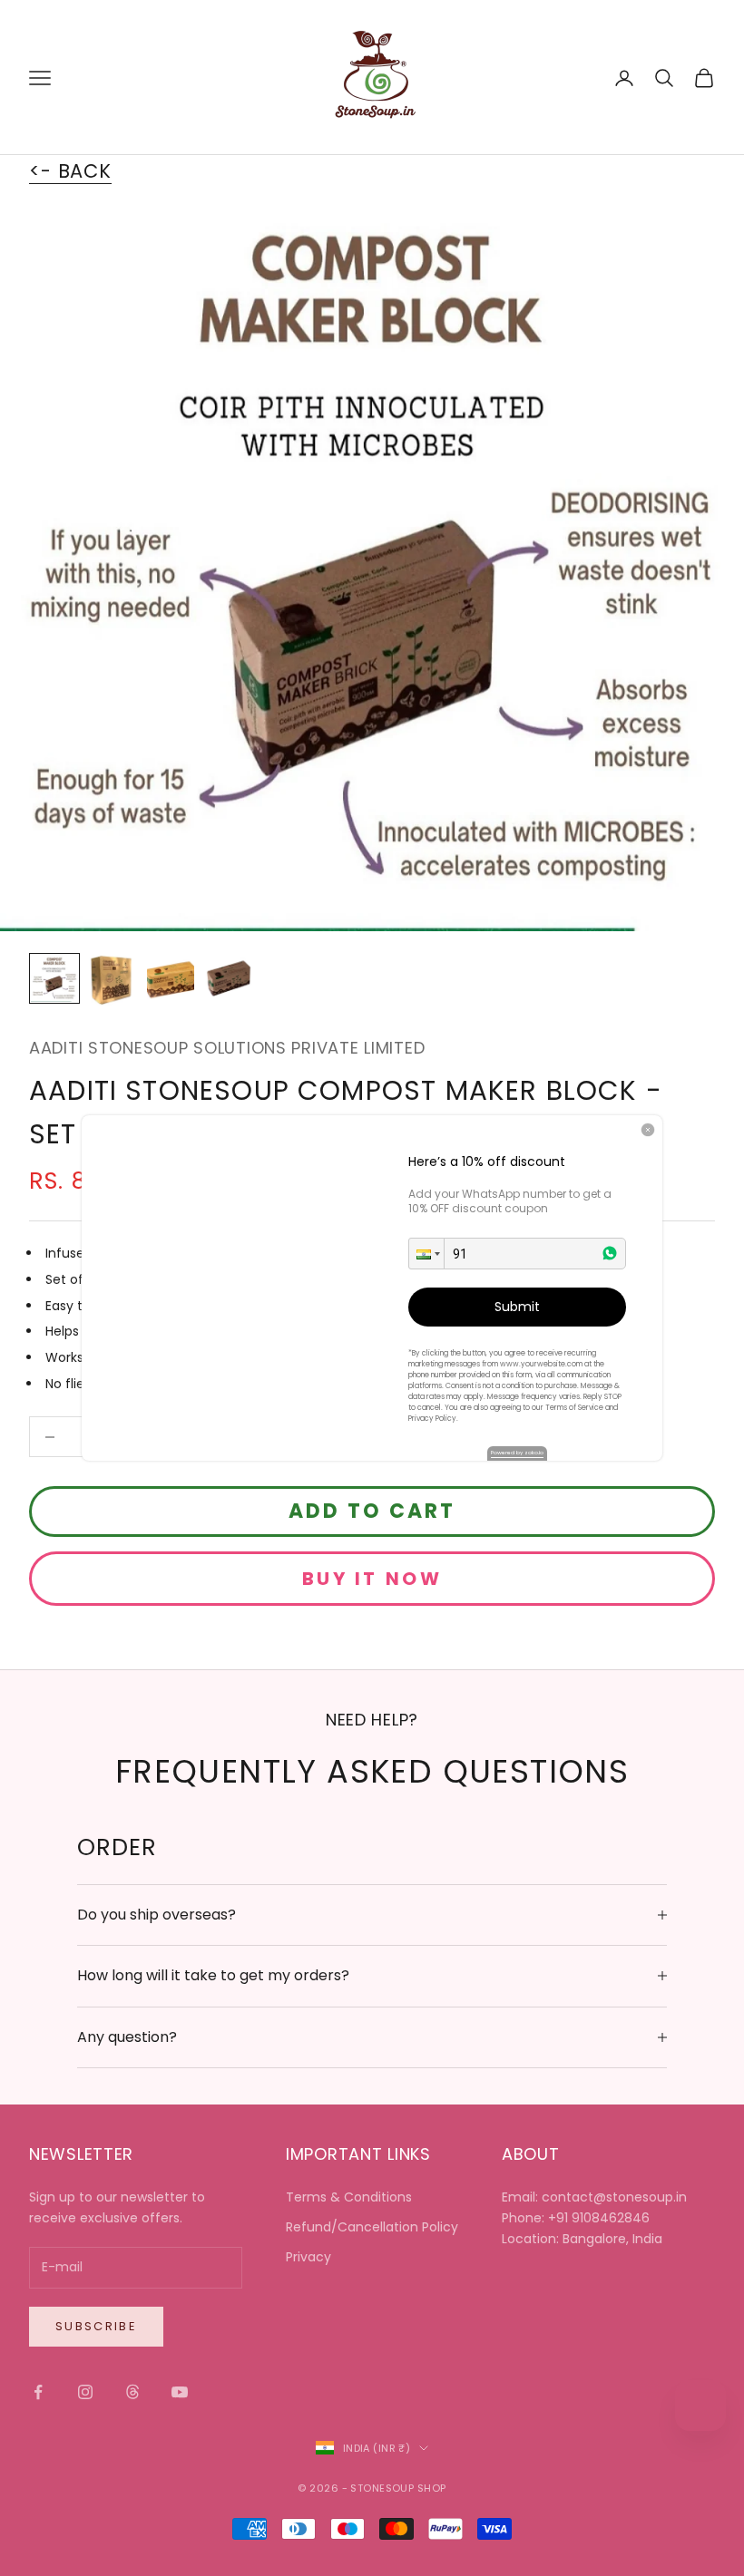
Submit (517, 1307)
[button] (426, 1254)
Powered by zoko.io (517, 1453)
